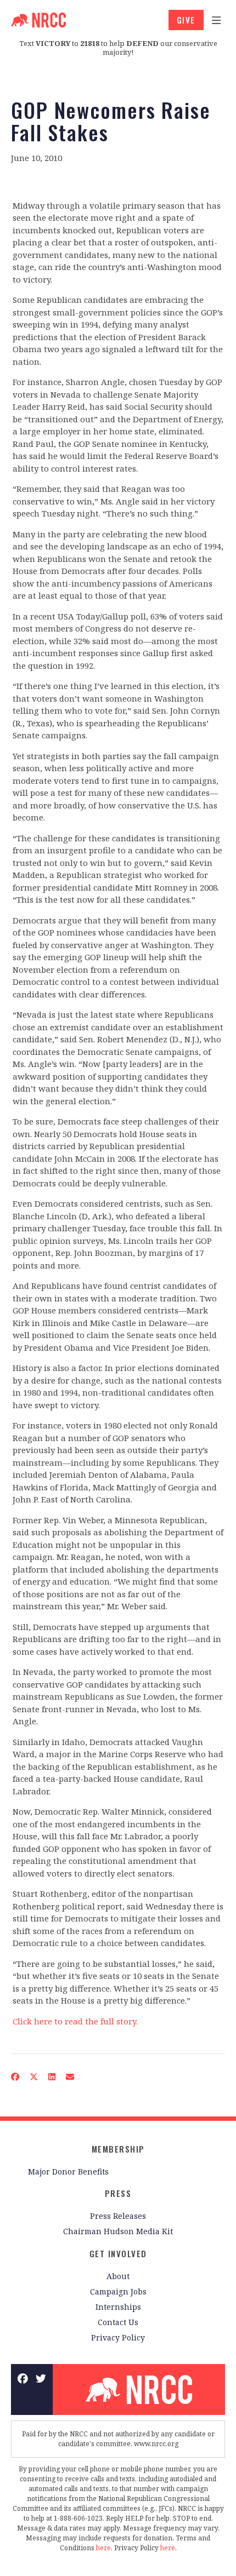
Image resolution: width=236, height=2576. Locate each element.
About (118, 2276)
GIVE (186, 20)
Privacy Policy (118, 2337)
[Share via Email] (70, 2077)
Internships (118, 2307)
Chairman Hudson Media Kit (118, 2231)
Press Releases (118, 2216)
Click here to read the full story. (75, 2021)
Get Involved (118, 2253)
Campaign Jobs (118, 2291)
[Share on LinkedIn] (52, 2077)
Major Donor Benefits (68, 2171)
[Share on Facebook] (15, 2077)
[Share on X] (34, 2077)
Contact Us (118, 2322)
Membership (118, 2149)
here (103, 2548)
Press (118, 2193)
